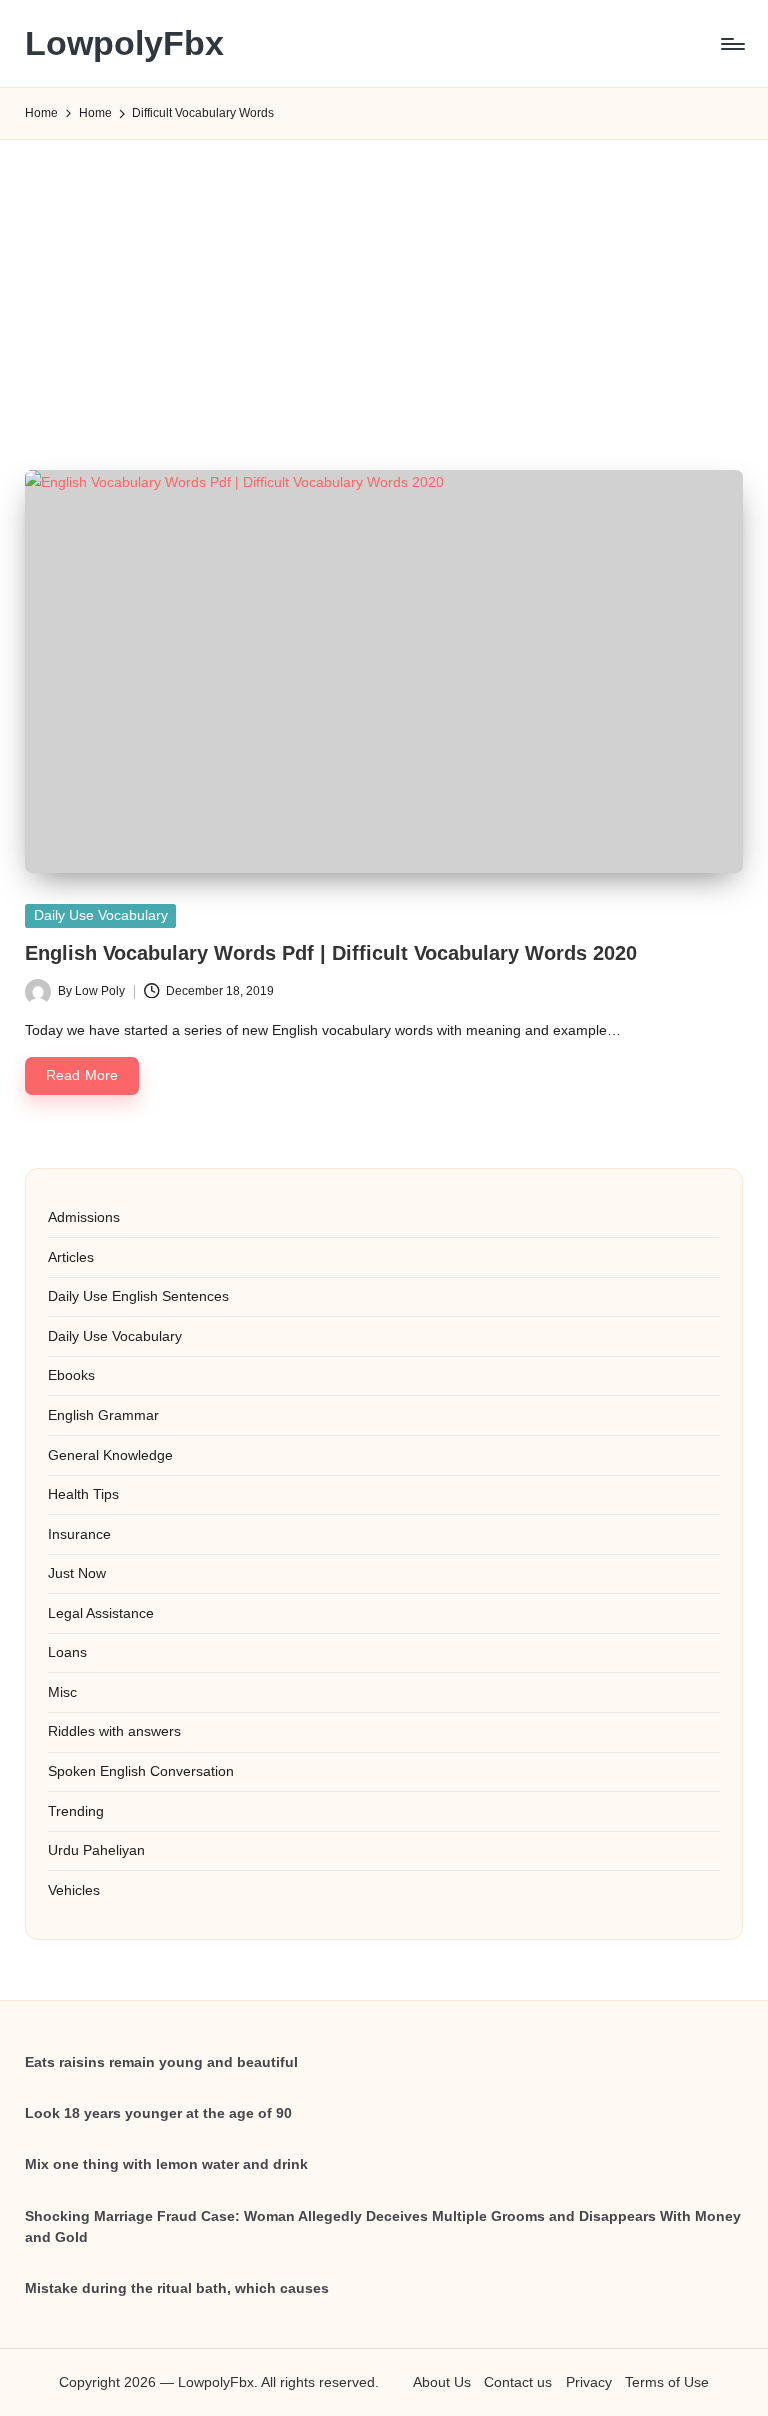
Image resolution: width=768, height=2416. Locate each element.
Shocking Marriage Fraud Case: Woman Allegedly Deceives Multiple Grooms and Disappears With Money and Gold (383, 2227)
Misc (62, 1692)
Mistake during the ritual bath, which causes (177, 2288)
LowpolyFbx (124, 43)
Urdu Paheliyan (96, 1850)
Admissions (84, 1217)
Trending (76, 1811)
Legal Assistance (101, 1613)
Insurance (79, 1534)
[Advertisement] (384, 281)
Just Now (77, 1573)
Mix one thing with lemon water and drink (166, 2164)
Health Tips (83, 1494)
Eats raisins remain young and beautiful (161, 2062)
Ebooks (71, 1375)
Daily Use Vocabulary (101, 915)
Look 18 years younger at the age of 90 (158, 2113)
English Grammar (103, 1415)
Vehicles (74, 1890)
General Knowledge (110, 1455)
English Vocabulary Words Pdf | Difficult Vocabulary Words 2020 (331, 953)
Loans (67, 1652)
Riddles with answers (114, 1731)
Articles (71, 1257)
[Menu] (731, 44)
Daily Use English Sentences (138, 1296)
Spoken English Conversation (141, 1771)
